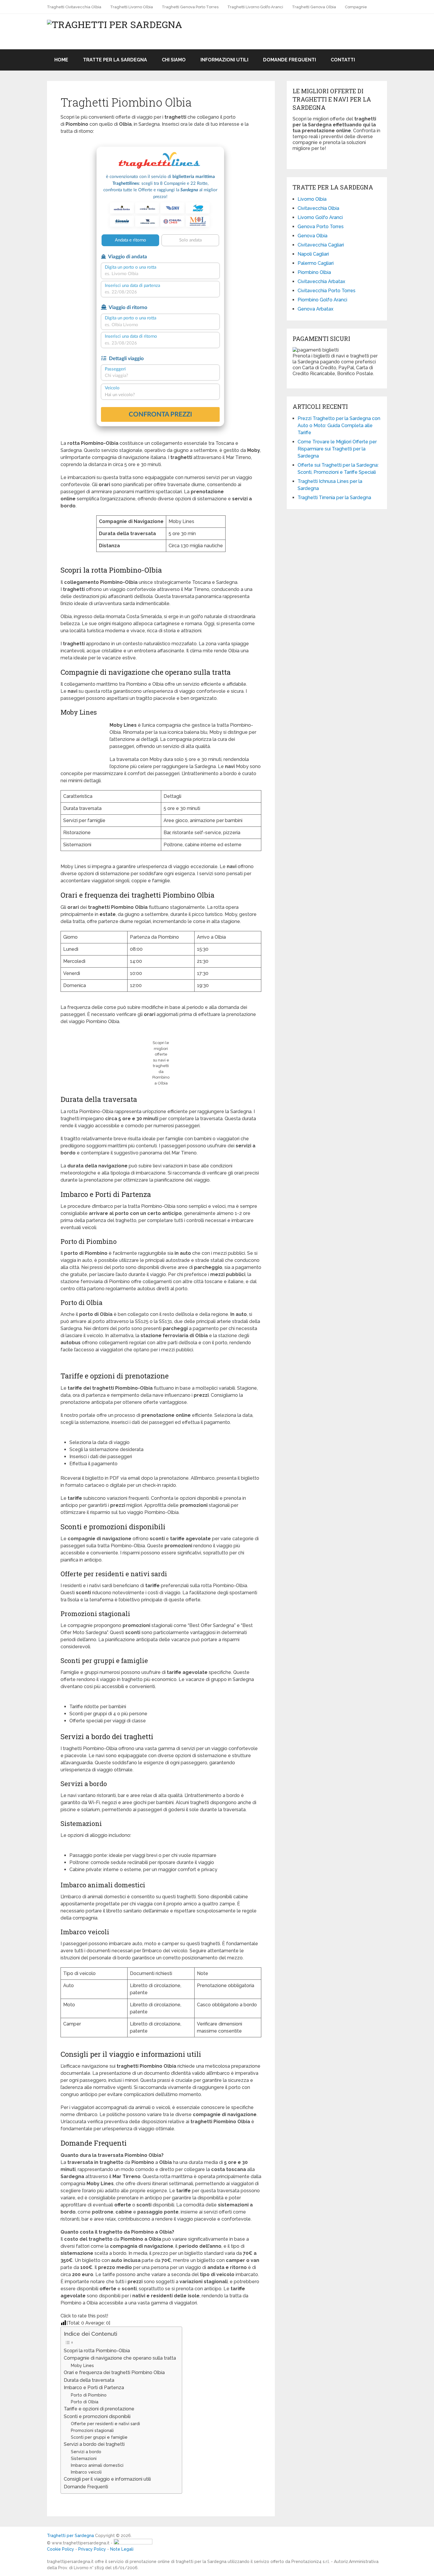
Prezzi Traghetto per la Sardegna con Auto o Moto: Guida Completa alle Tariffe (339, 425)
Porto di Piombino (89, 2395)
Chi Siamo (174, 60)
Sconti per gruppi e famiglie (99, 2437)
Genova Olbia (313, 236)
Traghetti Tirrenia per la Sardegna (334, 498)
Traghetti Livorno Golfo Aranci (255, 7)
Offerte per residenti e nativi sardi (105, 2424)
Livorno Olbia (312, 199)
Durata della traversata (89, 2380)
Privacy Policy (92, 2549)
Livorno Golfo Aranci (320, 217)
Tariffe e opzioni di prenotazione (99, 2409)
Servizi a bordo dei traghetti (94, 2444)
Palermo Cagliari (316, 263)
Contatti (343, 60)
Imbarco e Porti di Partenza (94, 2388)
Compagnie (356, 7)
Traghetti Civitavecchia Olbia (74, 7)
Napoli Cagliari (313, 254)
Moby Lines (82, 2365)
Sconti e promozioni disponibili (97, 2416)
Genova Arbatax (315, 309)
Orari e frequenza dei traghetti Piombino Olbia (114, 2372)
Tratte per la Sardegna (115, 60)
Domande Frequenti (289, 60)
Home (61, 60)
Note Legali (122, 2549)
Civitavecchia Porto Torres (327, 291)
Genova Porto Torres (321, 227)
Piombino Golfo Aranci (322, 300)
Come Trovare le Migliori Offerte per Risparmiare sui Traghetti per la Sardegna (337, 449)
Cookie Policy (61, 2549)
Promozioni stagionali (92, 2430)
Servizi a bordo (86, 2452)
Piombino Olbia (314, 272)
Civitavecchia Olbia (318, 208)
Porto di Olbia (85, 2402)
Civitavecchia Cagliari (321, 245)
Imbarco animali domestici (97, 2465)
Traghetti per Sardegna (70, 2536)
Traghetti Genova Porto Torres (190, 7)
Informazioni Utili (224, 60)
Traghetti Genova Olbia (314, 7)
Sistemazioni (84, 2458)
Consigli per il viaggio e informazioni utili (107, 2479)
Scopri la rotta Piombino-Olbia (97, 2351)
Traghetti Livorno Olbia (132, 7)
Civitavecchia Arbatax (321, 281)
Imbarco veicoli (86, 2472)
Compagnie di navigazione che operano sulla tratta (120, 2358)
